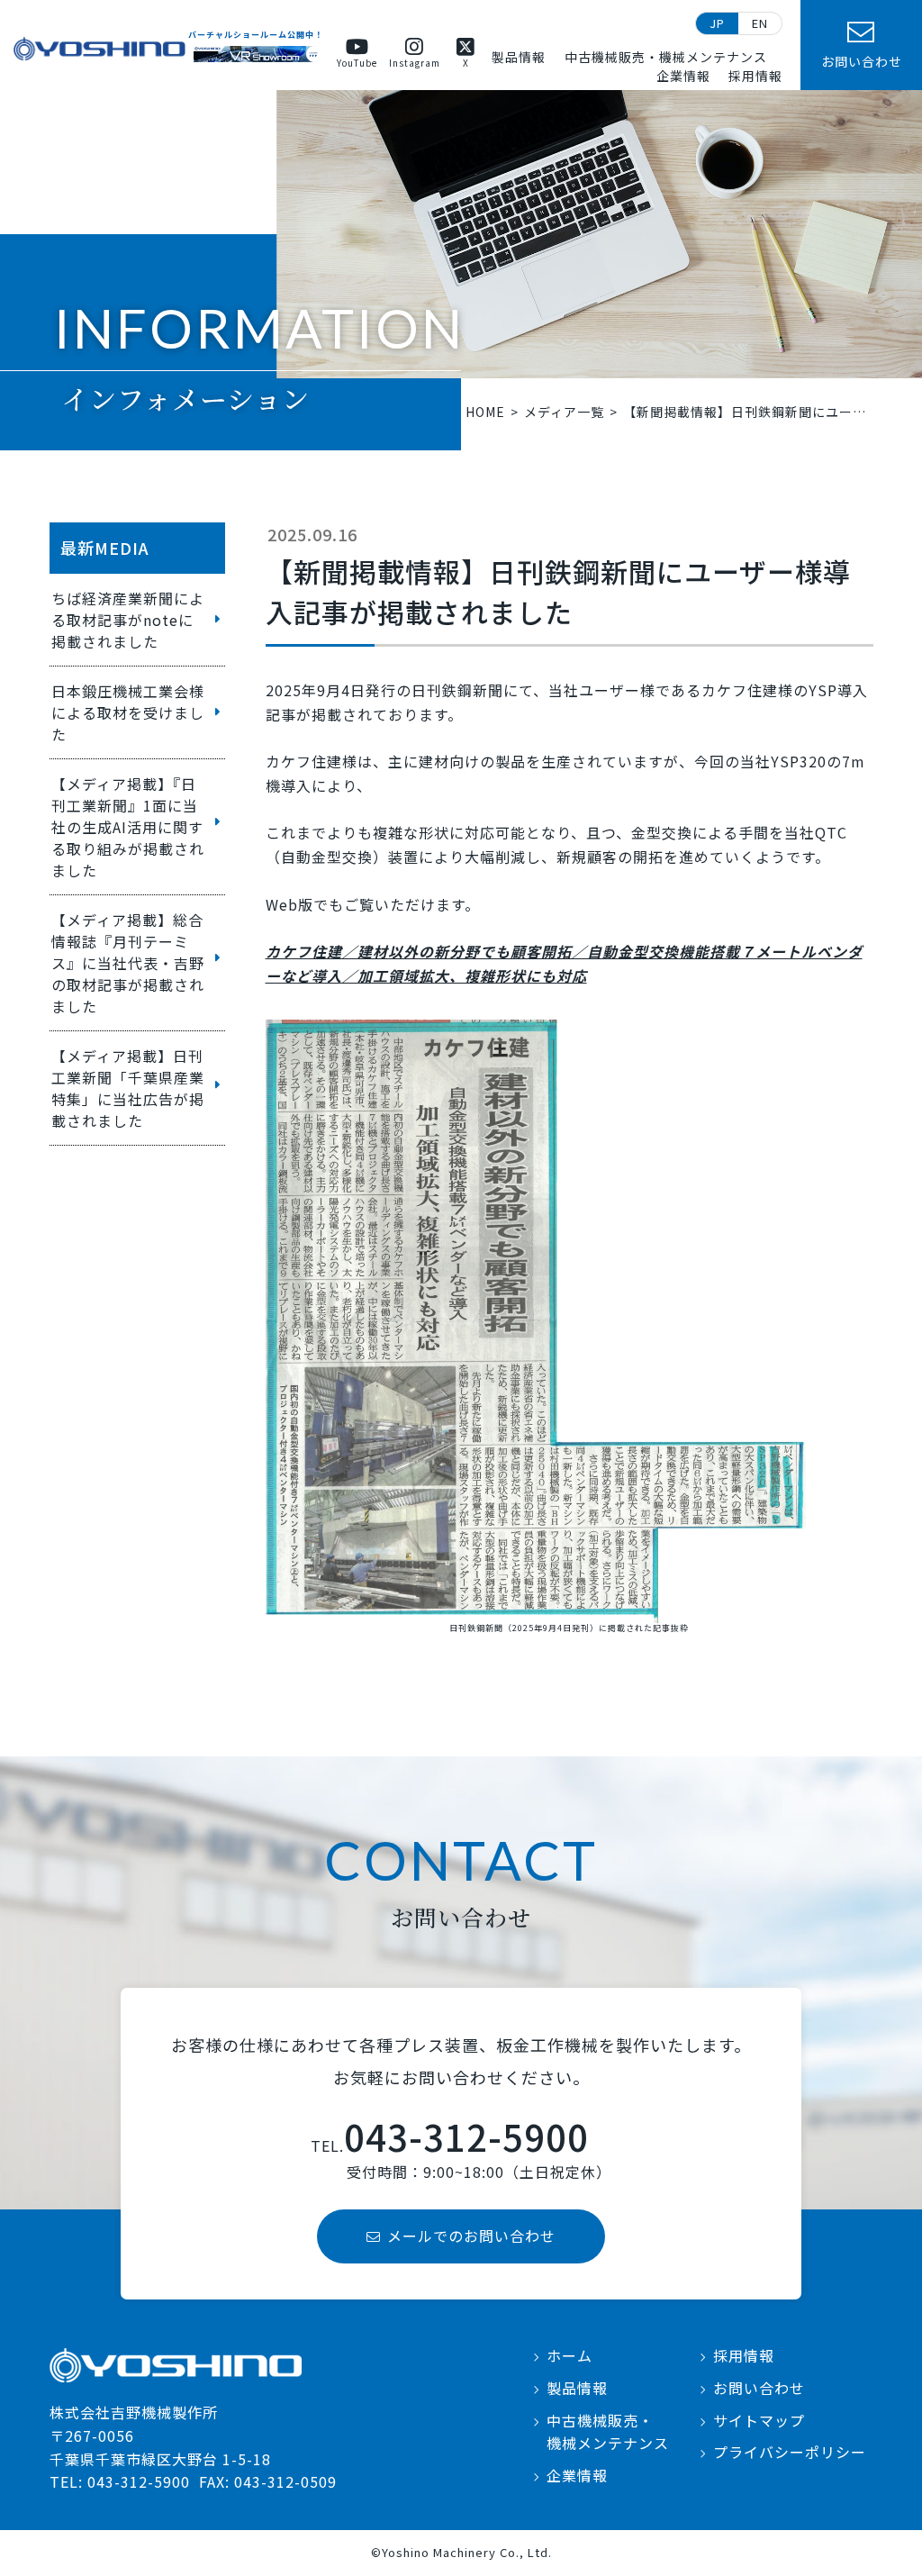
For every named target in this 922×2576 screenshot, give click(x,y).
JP (717, 23)
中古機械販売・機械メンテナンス (666, 57)
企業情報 (683, 76)
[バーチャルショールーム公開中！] (256, 54)
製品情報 (519, 57)
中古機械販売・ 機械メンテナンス (608, 2432)
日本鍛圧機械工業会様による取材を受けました (128, 712)
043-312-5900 (466, 2136)
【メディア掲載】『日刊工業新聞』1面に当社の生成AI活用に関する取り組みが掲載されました (128, 827)
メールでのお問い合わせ (471, 2236)
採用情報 (755, 76)
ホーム (569, 2355)
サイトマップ (759, 2420)
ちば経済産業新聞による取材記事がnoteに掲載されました (128, 620)
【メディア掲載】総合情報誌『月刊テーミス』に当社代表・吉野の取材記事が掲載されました (128, 963)
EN (760, 23)
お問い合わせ (759, 2388)
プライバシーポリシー (790, 2452)
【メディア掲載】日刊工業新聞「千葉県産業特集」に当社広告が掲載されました (128, 1088)
